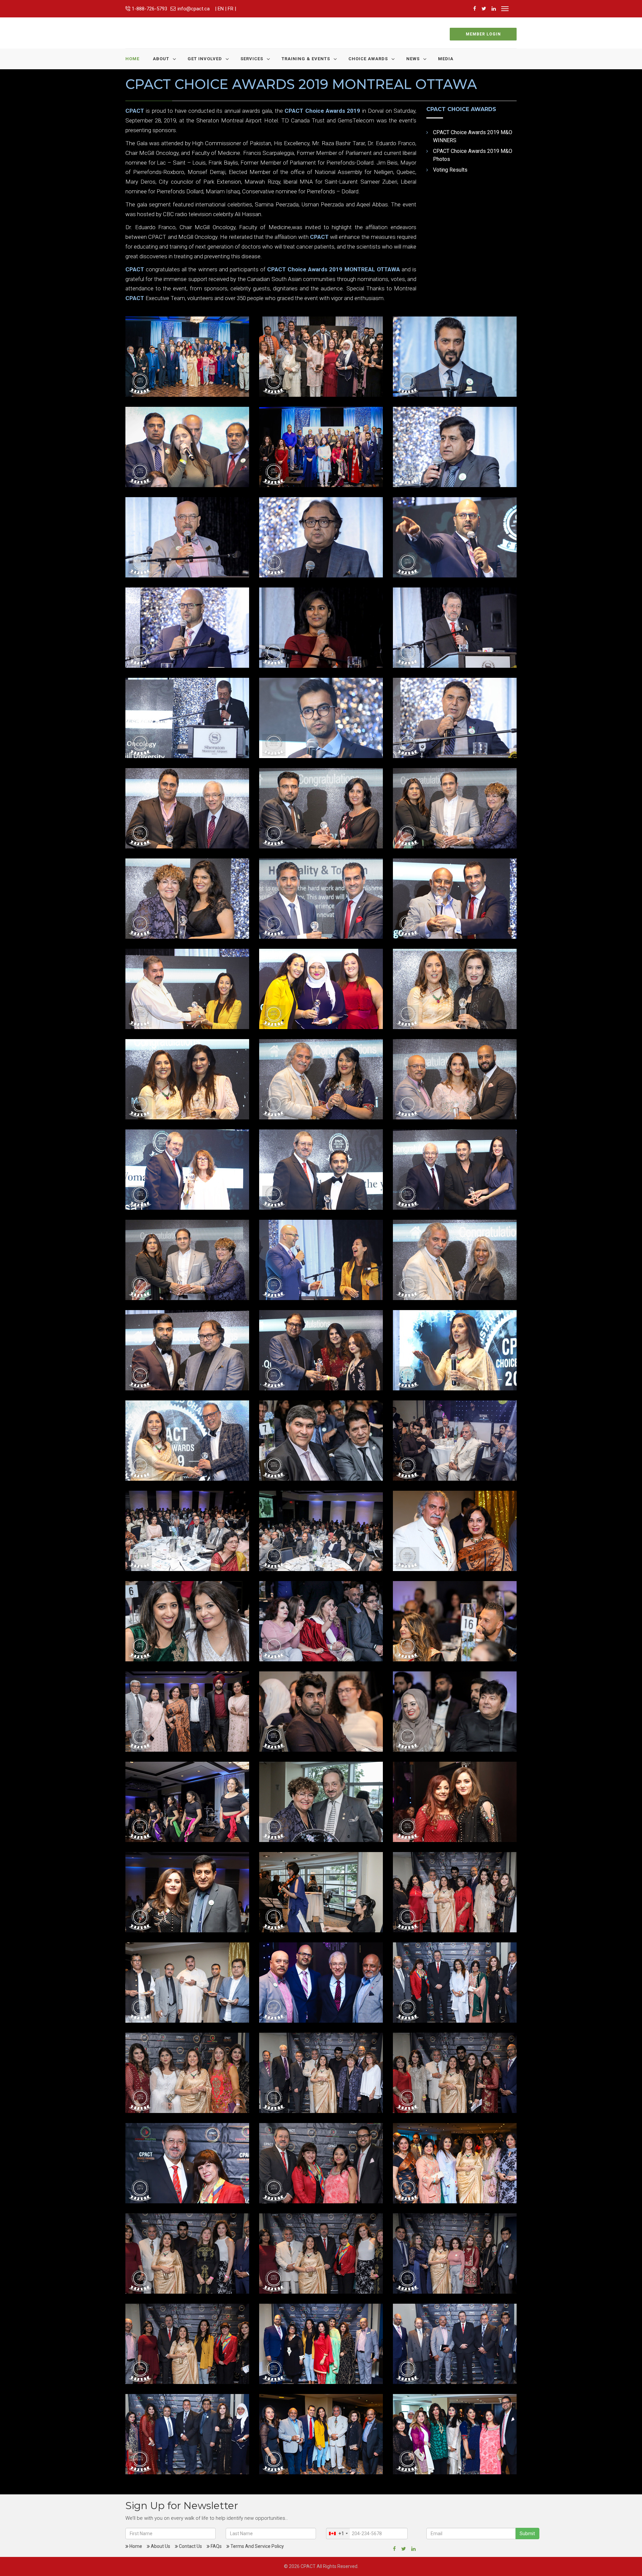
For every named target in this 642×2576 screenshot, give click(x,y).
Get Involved (205, 59)
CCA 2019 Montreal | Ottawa (180, 381)
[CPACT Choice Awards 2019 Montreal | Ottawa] (187, 356)
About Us (160, 2546)
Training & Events (306, 59)
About (161, 59)
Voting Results (450, 170)
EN (221, 9)
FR (231, 9)
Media (446, 59)
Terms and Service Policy (257, 2546)
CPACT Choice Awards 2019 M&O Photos (473, 155)
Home (132, 59)
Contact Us (190, 2546)
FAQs (216, 2546)
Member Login (483, 34)
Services (252, 59)
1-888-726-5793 (149, 9)
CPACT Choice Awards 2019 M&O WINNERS (473, 136)
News (413, 59)
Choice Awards (368, 59)
